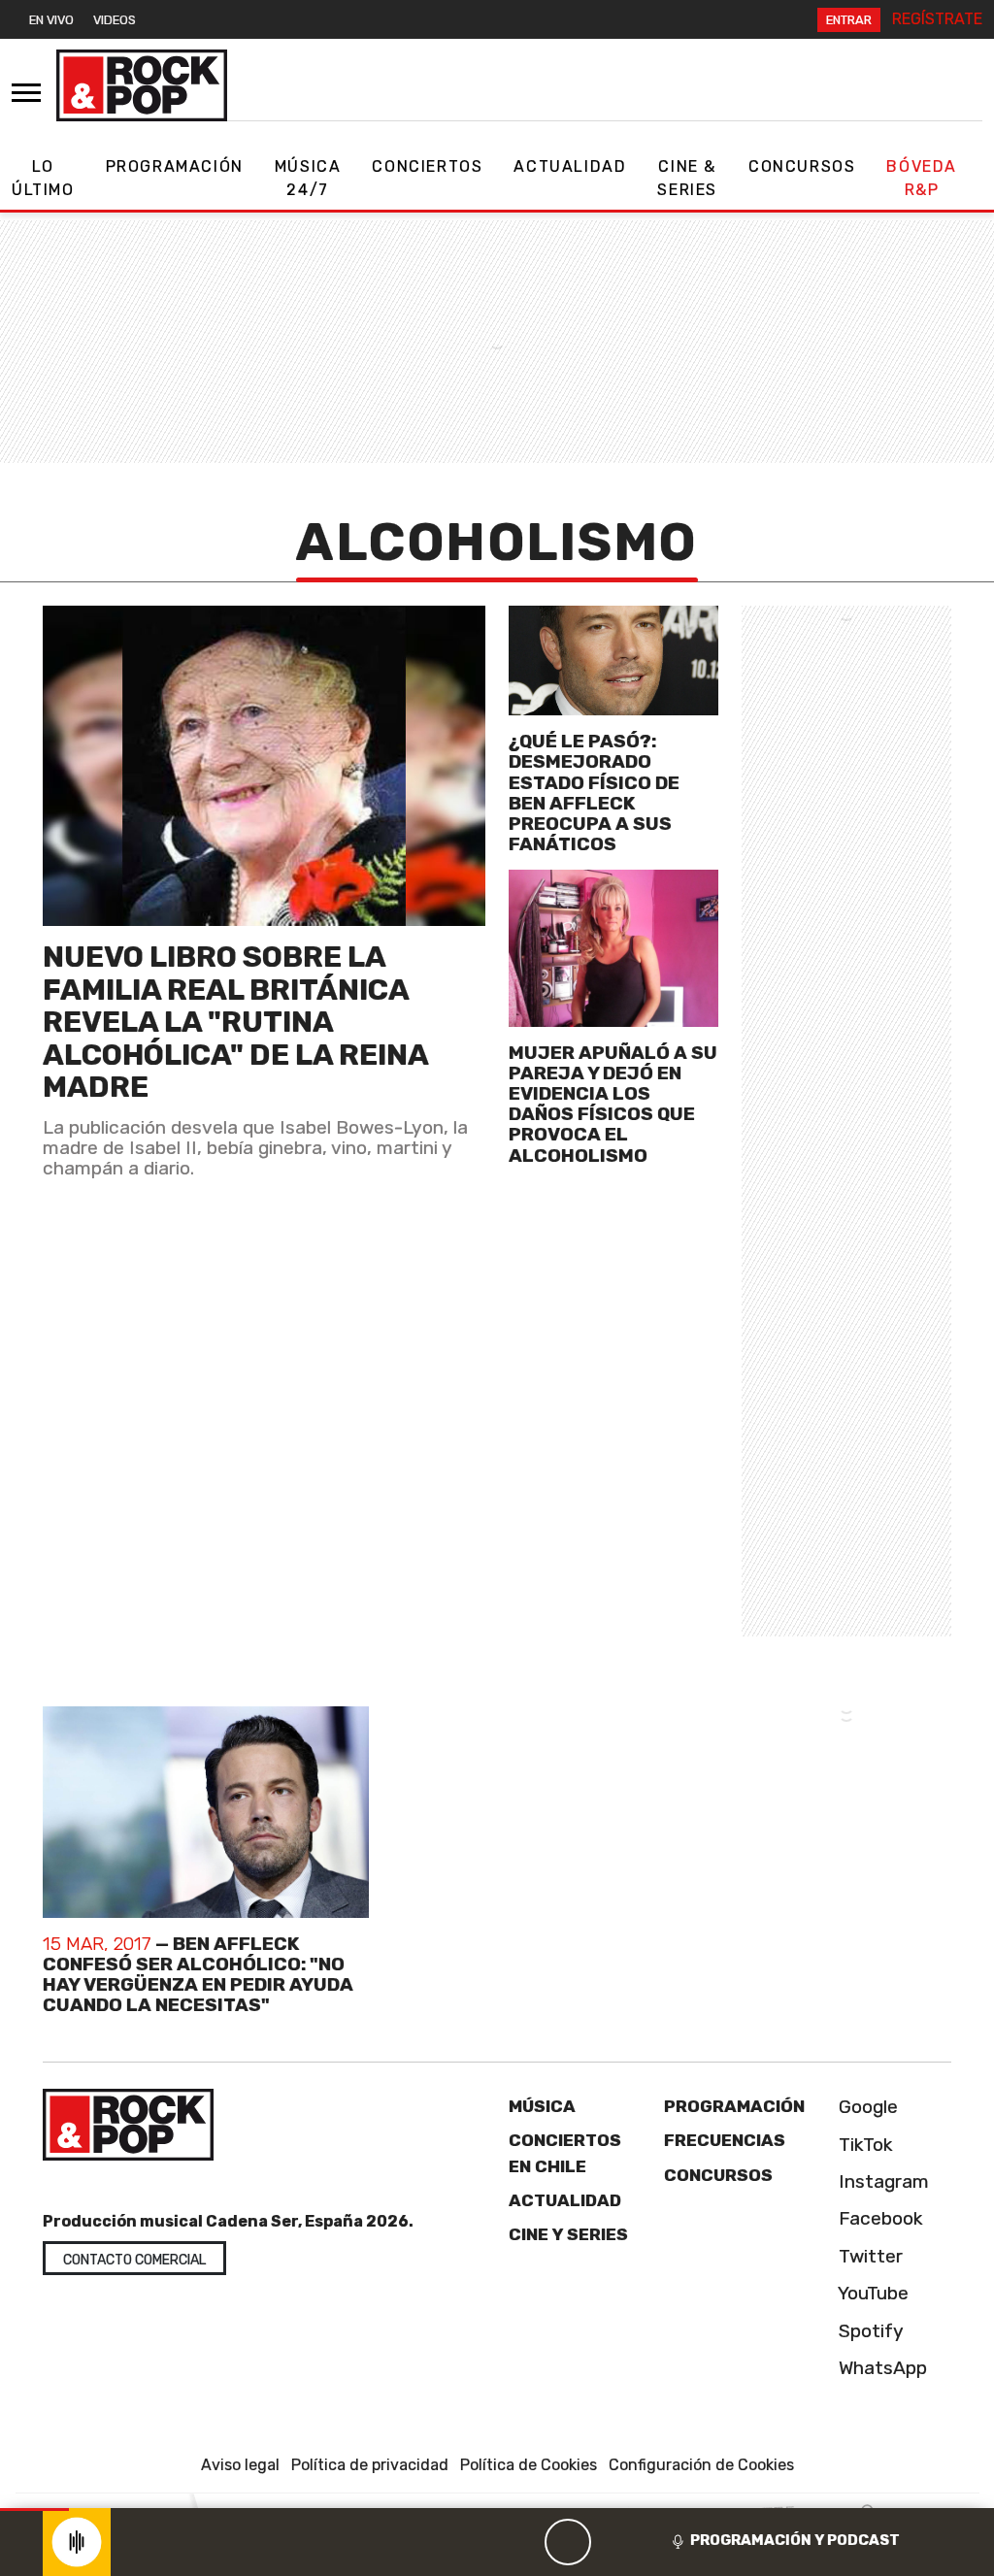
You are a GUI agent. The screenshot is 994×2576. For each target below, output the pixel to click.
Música (542, 2106)
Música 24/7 (308, 178)
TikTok (863, 2145)
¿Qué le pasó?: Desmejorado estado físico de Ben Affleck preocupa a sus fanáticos (594, 793)
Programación (175, 166)
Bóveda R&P (922, 178)
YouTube (871, 2293)
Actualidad (570, 166)
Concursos (802, 166)
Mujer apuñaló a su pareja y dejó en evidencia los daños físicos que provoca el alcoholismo (613, 1104)
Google (866, 2107)
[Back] (475, 2542)
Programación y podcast (795, 2540)
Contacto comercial (134, 2260)
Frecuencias (725, 2140)
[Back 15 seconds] (521, 2542)
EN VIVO (51, 20)
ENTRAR (849, 20)
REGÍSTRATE (937, 19)
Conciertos (427, 166)
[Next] (661, 2542)
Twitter (868, 2256)
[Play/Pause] (568, 2542)
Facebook (878, 2218)
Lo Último (43, 178)
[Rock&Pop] (142, 85)
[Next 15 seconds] (614, 2542)
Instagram (881, 2181)
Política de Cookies (529, 2465)
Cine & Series (687, 178)
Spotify (869, 2331)
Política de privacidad (370, 2465)
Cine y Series (568, 2234)
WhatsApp (880, 2368)
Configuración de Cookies (701, 2465)
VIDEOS (115, 20)
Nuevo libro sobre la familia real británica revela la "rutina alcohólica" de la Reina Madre (235, 1022)
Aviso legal (240, 2465)
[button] (34, 2510)
